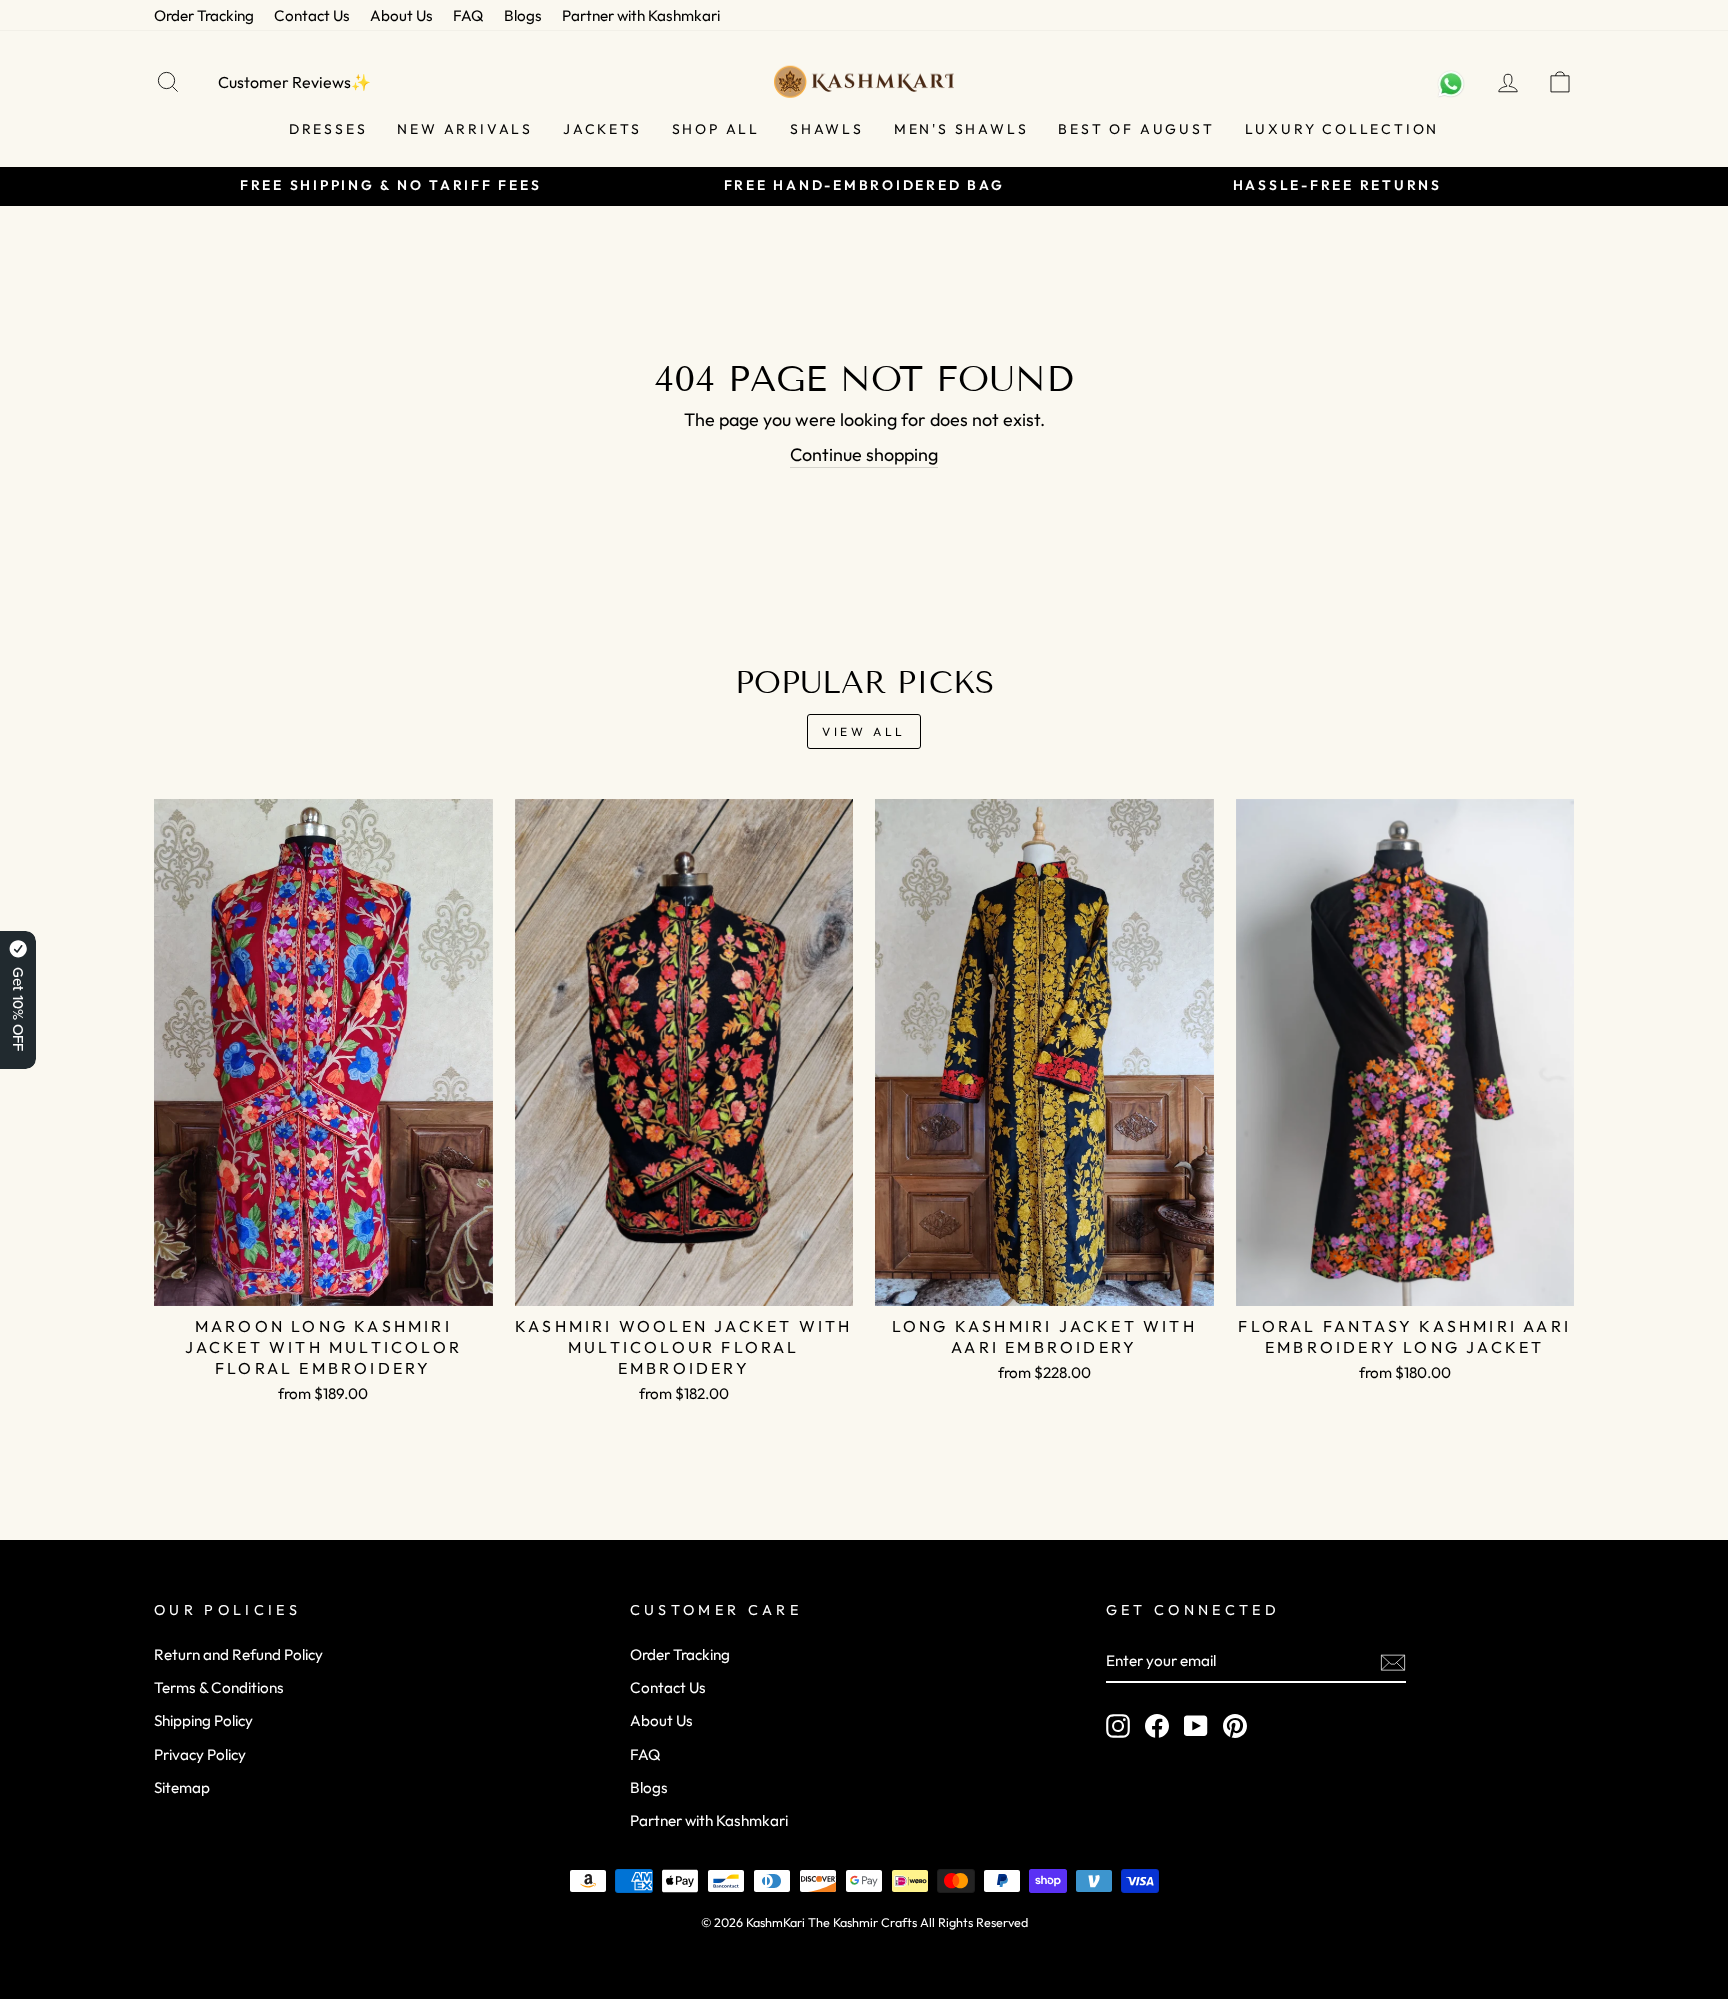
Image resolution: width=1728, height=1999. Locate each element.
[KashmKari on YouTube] (1196, 1725)
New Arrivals (465, 129)
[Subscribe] (1393, 1661)
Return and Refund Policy (238, 1654)
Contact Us (312, 15)
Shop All (716, 129)
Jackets (602, 129)
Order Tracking (204, 15)
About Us (401, 15)
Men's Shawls (961, 129)
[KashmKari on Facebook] (1157, 1725)
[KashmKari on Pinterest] (1235, 1725)
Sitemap (182, 1787)
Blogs (523, 15)
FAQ (468, 15)
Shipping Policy (203, 1720)
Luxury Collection (1342, 129)
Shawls (827, 129)
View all (864, 731)
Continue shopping (864, 454)
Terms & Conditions (219, 1687)
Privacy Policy (200, 1754)
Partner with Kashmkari (641, 15)
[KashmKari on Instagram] (1118, 1725)
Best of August (1136, 129)
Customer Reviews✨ (294, 82)
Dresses (328, 129)
